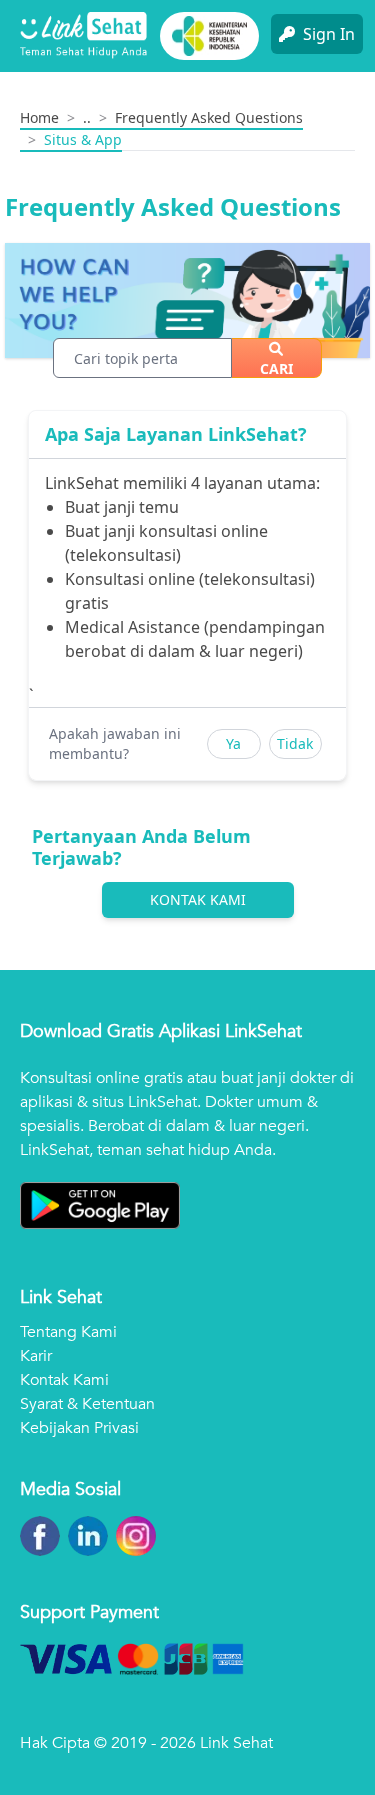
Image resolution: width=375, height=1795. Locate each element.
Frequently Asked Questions (209, 117)
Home (39, 117)
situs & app (83, 139)
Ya (233, 743)
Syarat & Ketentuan (87, 1404)
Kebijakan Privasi (79, 1428)
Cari (276, 368)
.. (87, 117)
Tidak (295, 743)
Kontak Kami (198, 899)
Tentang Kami (68, 1332)
